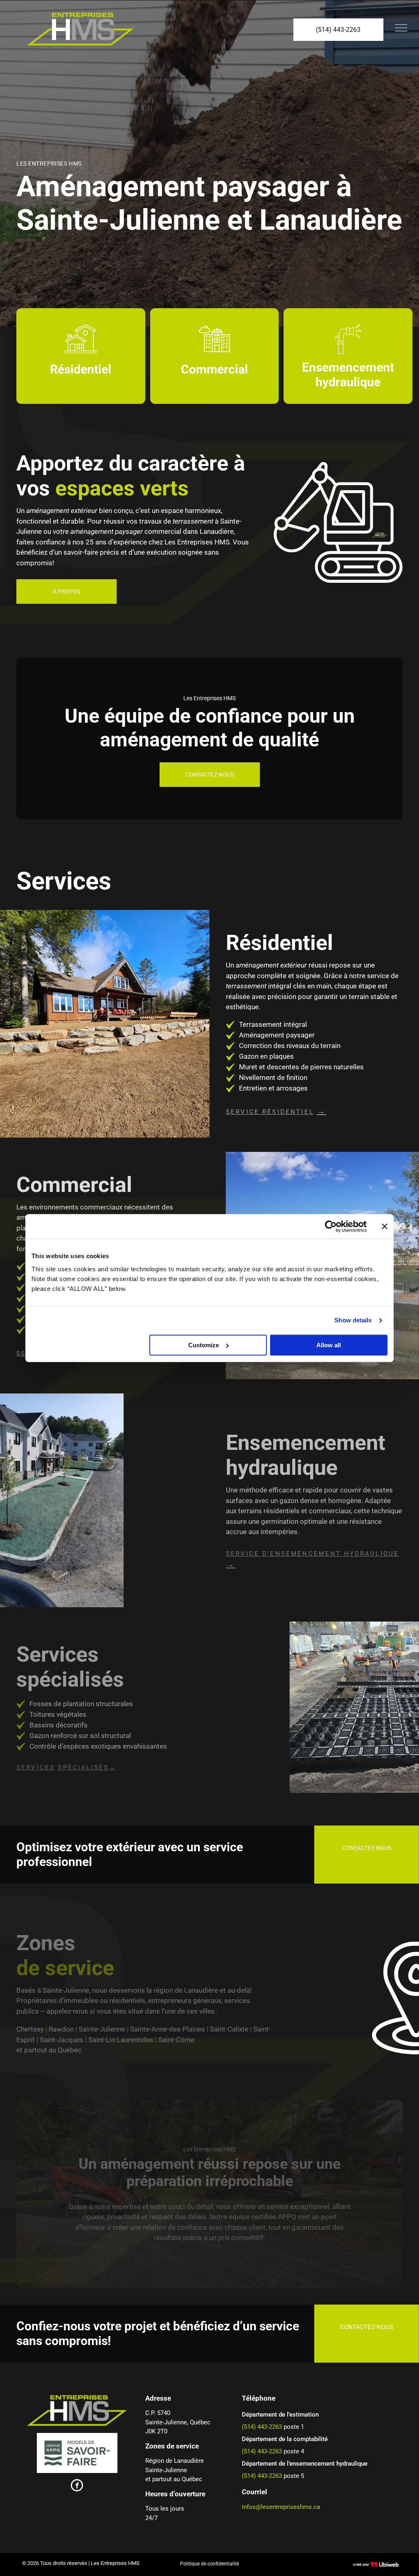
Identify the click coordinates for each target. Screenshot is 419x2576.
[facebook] (77, 2486)
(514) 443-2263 (262, 2427)
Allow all (329, 1345)
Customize (204, 1345)
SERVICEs (36, 1767)
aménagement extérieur (62, 511)
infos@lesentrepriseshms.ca (281, 2507)
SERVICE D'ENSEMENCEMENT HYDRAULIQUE (312, 1554)
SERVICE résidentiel (270, 1112)
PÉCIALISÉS (86, 1767)
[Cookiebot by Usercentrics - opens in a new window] (331, 1226)
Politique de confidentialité (209, 2564)
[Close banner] (385, 1226)
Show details (353, 1320)
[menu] (401, 28)
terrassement (193, 521)
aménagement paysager (107, 531)
